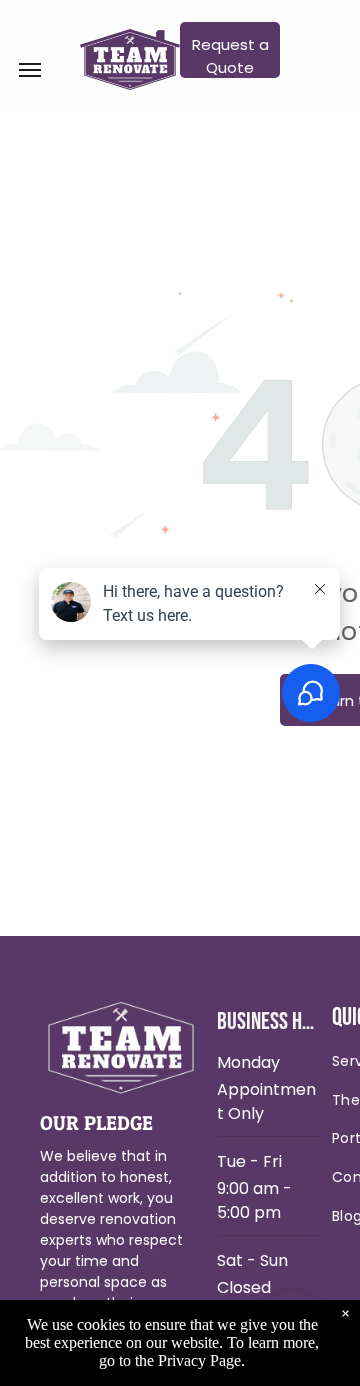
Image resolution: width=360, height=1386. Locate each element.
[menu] (30, 70)
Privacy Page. (201, 1360)
